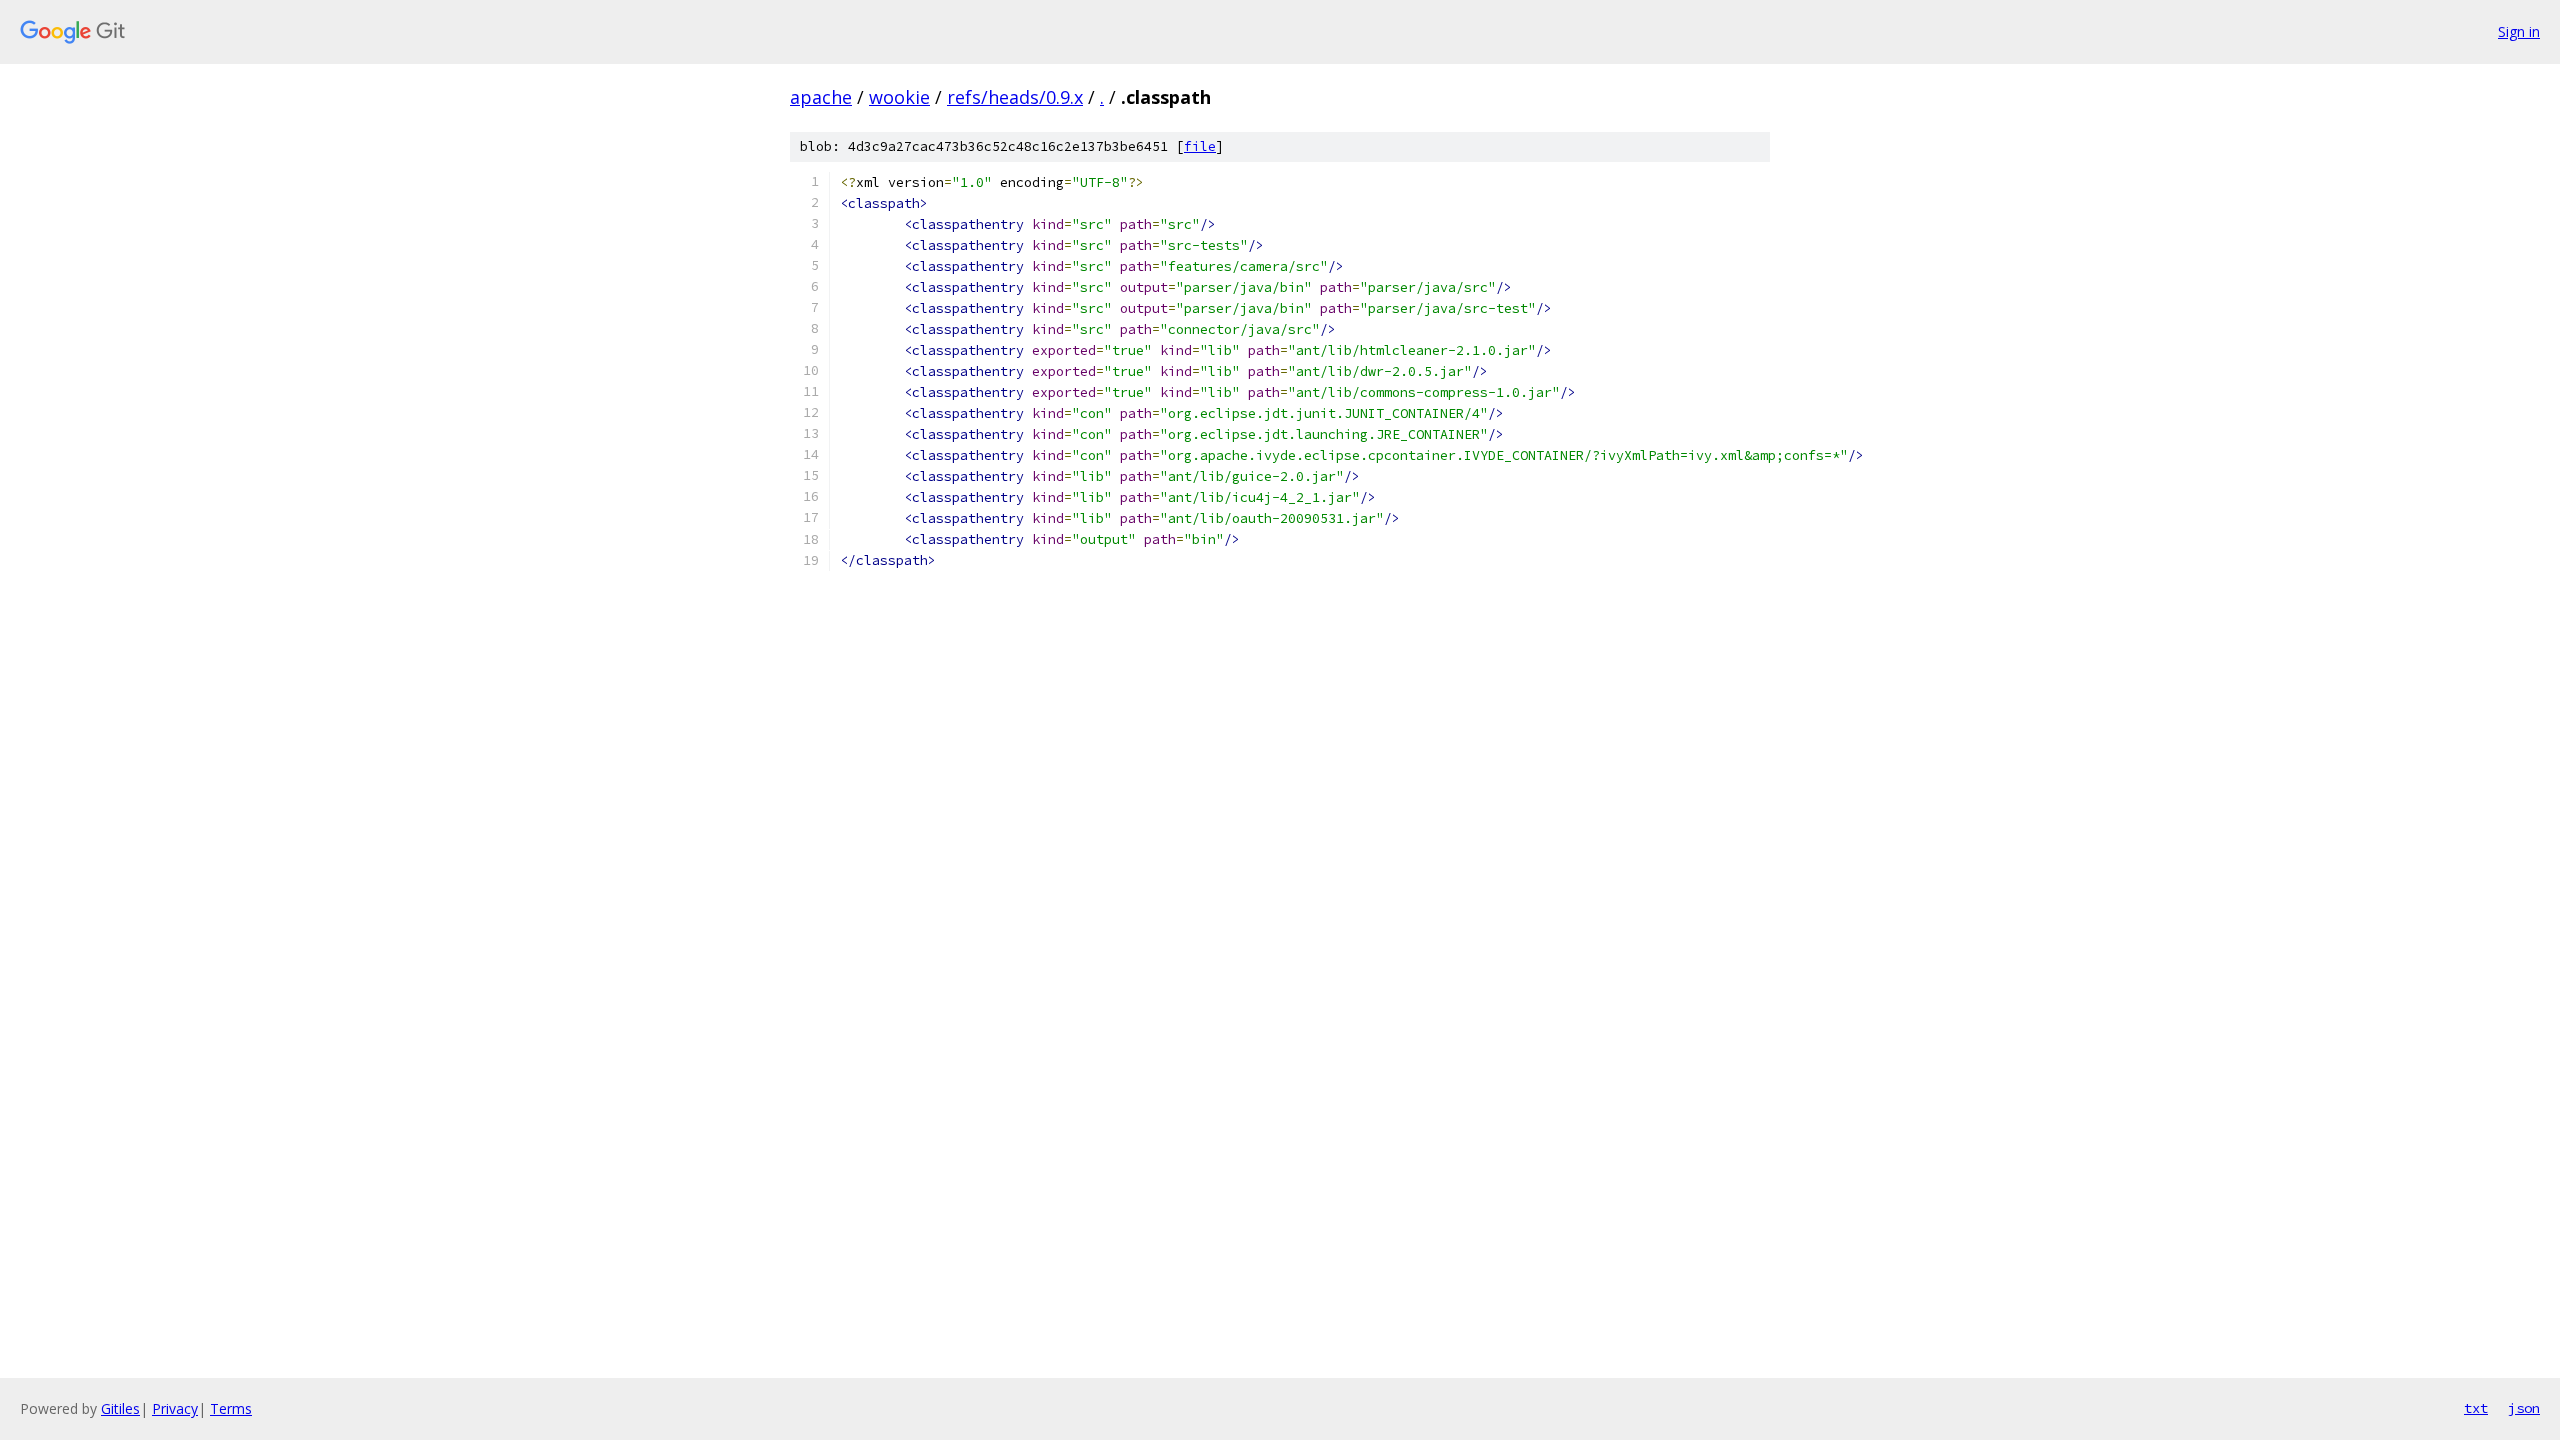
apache (821, 97)
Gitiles (120, 1408)
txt (2476, 1408)
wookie (899, 97)
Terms (231, 1408)
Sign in (2519, 31)
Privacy (175, 1408)
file (1200, 146)
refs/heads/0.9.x (1015, 97)
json (2524, 1408)
